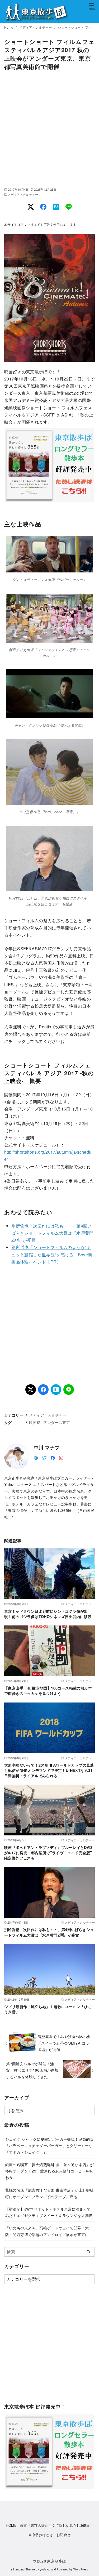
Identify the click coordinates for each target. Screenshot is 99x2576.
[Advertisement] (49, 129)
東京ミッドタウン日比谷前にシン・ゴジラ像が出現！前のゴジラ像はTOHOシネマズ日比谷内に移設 (48, 1614)
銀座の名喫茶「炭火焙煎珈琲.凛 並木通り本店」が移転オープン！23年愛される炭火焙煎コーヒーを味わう (50, 2171)
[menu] (92, 6)
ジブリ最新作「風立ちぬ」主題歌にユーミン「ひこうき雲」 (48, 2009)
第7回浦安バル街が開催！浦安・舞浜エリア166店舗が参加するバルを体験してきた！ (32, 2070)
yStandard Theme (23, 2569)
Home (9, 27)
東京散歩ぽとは (41, 2535)
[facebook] (53, 1457)
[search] (88, 2252)
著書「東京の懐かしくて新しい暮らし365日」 (57, 2525)
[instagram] (61, 1457)
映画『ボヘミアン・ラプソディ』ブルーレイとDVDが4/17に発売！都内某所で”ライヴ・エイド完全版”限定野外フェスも (48, 1853)
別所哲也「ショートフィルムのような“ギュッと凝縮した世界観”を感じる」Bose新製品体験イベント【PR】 (52, 1254)
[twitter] (44, 1457)
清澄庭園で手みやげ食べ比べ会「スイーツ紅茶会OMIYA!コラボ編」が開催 (64, 2043)
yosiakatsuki (48, 2569)
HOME (11, 2525)
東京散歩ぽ (56, 2561)
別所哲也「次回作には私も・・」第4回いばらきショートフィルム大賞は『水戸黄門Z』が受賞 (53, 1233)
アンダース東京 (57, 1422)
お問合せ (64, 2535)
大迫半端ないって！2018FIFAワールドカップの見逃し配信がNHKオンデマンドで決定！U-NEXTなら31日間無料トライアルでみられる (49, 1770)
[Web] (36, 1457)
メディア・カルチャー (36, 27)
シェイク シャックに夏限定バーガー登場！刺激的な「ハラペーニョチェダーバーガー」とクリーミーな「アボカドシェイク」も (50, 2145)
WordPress (81, 2569)
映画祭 (35, 1422)
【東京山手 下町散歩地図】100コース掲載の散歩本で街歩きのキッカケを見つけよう (48, 1691)
